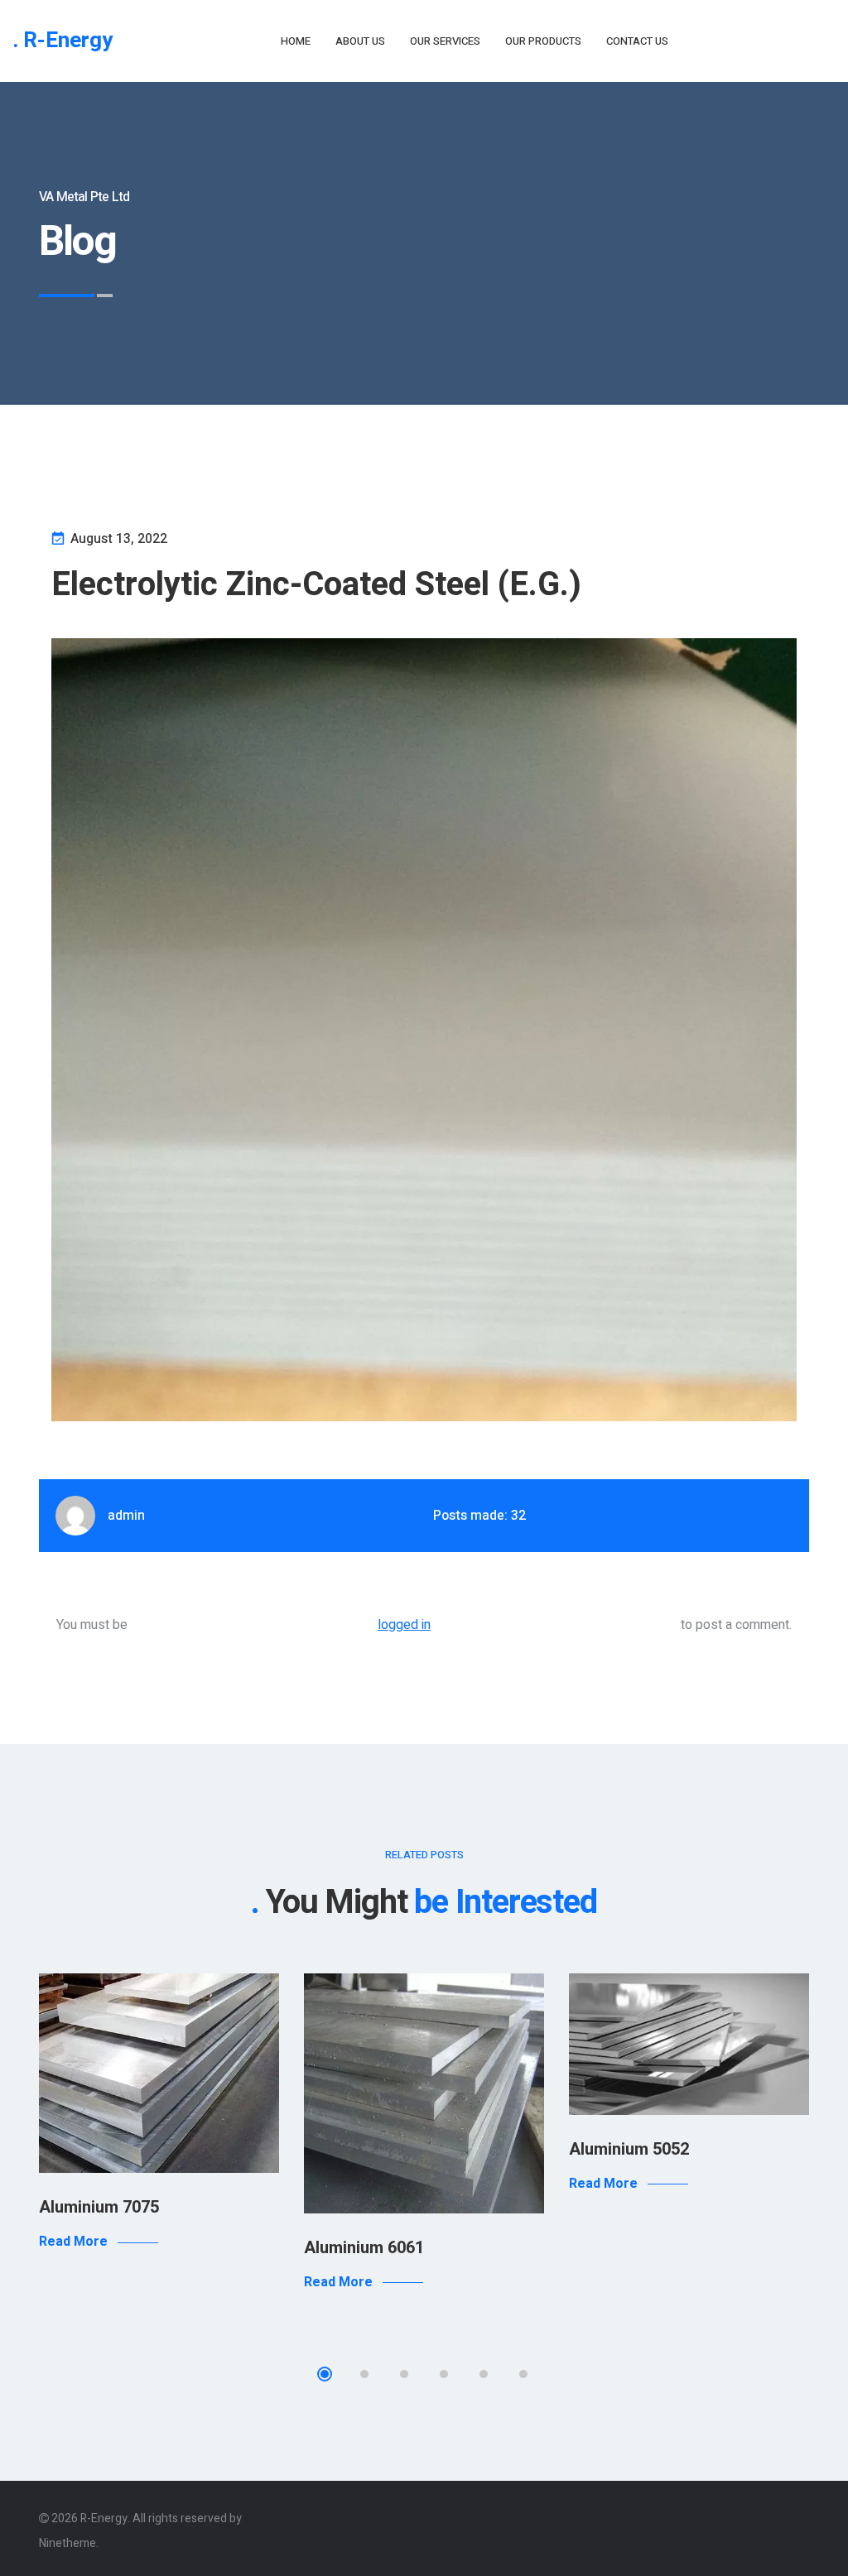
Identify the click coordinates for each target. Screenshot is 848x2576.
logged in (404, 1625)
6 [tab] (523, 2374)
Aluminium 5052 (629, 2149)
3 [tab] (404, 2374)
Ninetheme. (69, 2543)
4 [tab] (444, 2374)
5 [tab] (484, 2374)
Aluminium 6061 (364, 2248)
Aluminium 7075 (99, 2207)
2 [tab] (364, 2374)
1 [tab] (325, 2374)
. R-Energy (63, 41)
